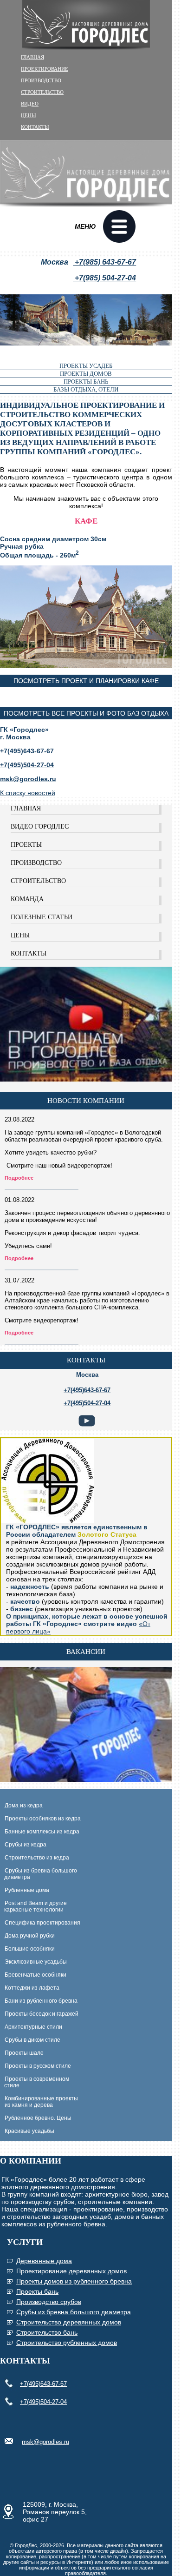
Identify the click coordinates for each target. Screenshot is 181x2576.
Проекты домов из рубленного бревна (74, 2281)
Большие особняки (30, 1949)
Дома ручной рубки (30, 1936)
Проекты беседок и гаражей (42, 2014)
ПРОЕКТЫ (26, 845)
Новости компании (86, 1101)
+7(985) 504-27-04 (104, 278)
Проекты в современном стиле (35, 2082)
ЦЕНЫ (29, 115)
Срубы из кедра (26, 1845)
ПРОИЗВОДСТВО (41, 80)
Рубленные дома (27, 1890)
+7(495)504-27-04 (43, 2402)
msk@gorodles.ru (28, 779)
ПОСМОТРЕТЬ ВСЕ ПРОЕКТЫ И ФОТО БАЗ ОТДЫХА (86, 713)
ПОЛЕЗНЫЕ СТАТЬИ (42, 917)
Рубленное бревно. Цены (38, 2118)
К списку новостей (28, 793)
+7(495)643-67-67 (43, 2384)
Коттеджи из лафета (32, 1988)
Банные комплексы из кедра (42, 1832)
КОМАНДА (27, 899)
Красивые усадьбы (29, 2131)
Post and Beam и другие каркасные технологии (33, 1906)
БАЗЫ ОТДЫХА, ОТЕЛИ (86, 389)
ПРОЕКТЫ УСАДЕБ (86, 366)
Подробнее (19, 1178)
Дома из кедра (24, 1806)
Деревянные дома (44, 2261)
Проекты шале (24, 2053)
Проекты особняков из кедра (43, 1819)
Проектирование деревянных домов (71, 2271)
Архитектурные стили (33, 2027)
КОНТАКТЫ (35, 127)
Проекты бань (37, 2291)
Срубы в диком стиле (32, 2040)
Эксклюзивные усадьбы (36, 1962)
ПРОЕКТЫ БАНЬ (86, 382)
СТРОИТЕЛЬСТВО (42, 92)
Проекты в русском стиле (38, 2066)
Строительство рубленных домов (67, 2343)
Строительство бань (47, 2332)
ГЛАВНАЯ (32, 57)
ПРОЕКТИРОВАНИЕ (45, 69)
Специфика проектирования (42, 1923)
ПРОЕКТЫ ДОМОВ (86, 374)
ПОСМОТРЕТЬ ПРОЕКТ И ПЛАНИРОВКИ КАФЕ (86, 681)
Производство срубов (49, 2302)
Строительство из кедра (37, 1858)
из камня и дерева (29, 2105)
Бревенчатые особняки (36, 1975)
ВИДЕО (30, 104)
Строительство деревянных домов (69, 2322)
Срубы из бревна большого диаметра (39, 1874)
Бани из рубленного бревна (41, 2001)
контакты (86, 1360)
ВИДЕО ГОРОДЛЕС (40, 827)
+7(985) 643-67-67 (104, 262)
